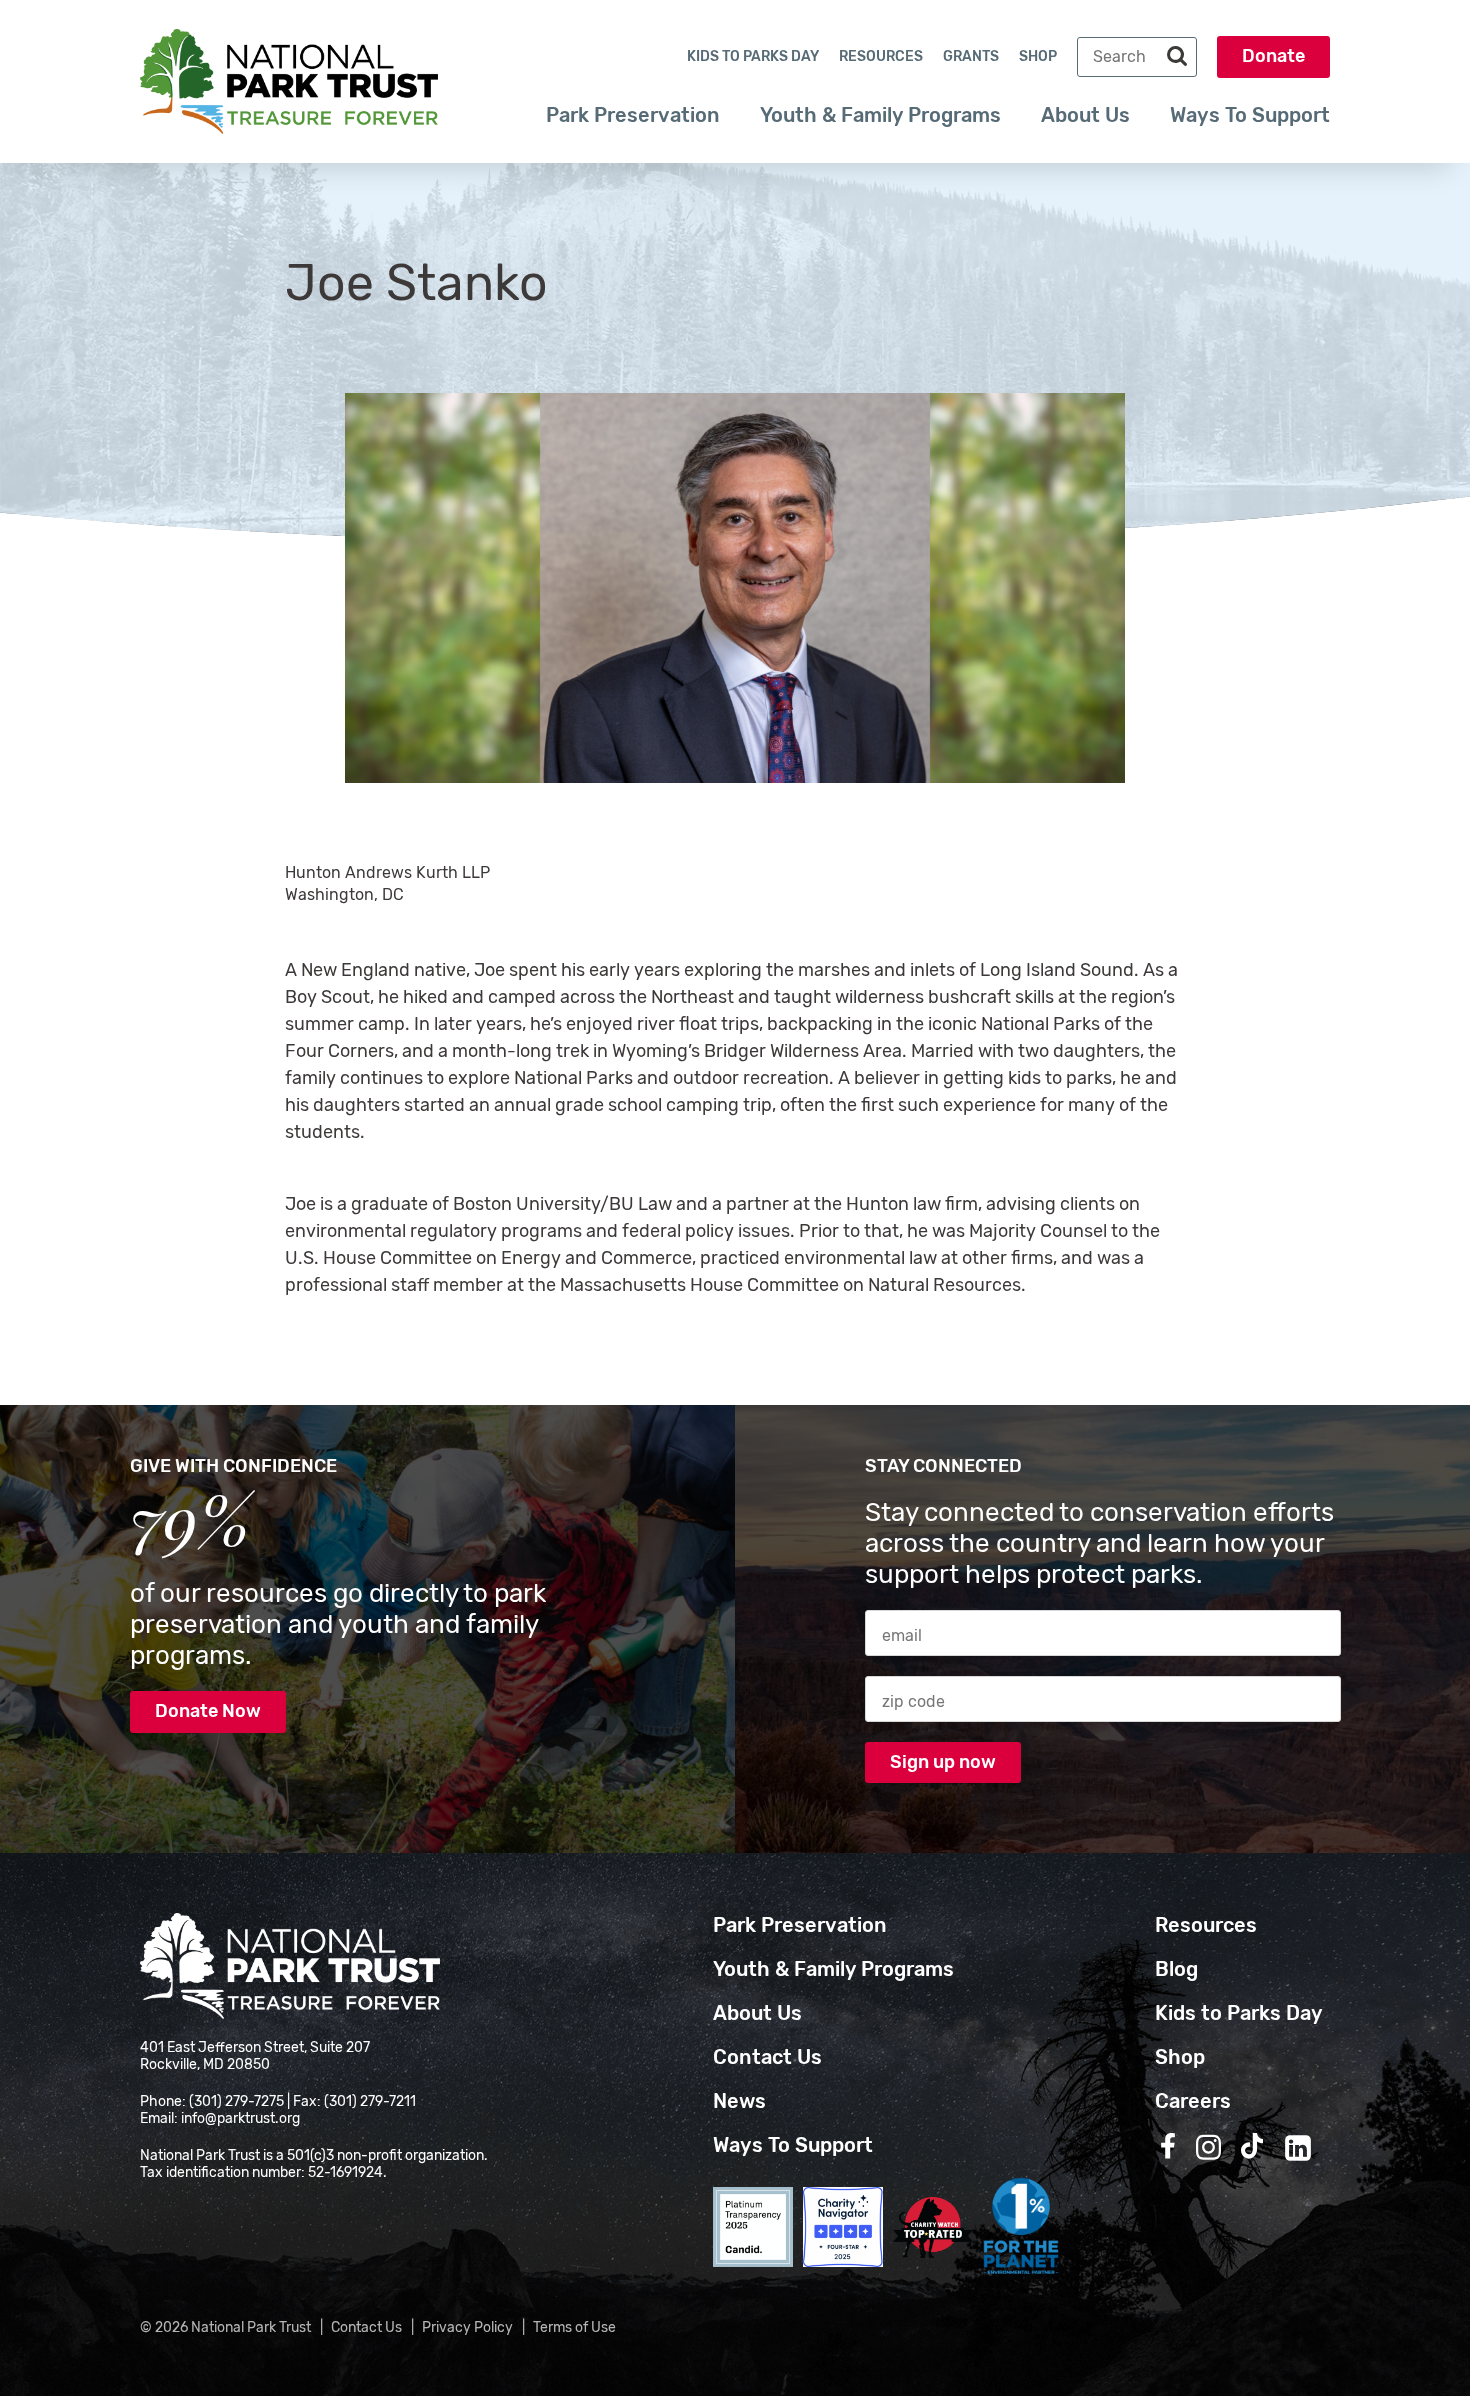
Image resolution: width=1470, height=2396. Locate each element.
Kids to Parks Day (753, 56)
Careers (1193, 2101)
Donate (1273, 56)
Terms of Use (574, 2327)
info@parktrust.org (240, 2118)
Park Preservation (633, 115)
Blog (1176, 1969)
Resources (881, 56)
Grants (971, 56)
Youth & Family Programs (880, 115)
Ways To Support (1250, 115)
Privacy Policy (467, 2327)
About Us (1085, 115)
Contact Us (767, 2057)
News (739, 2101)
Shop (1038, 56)
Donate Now (208, 1711)
